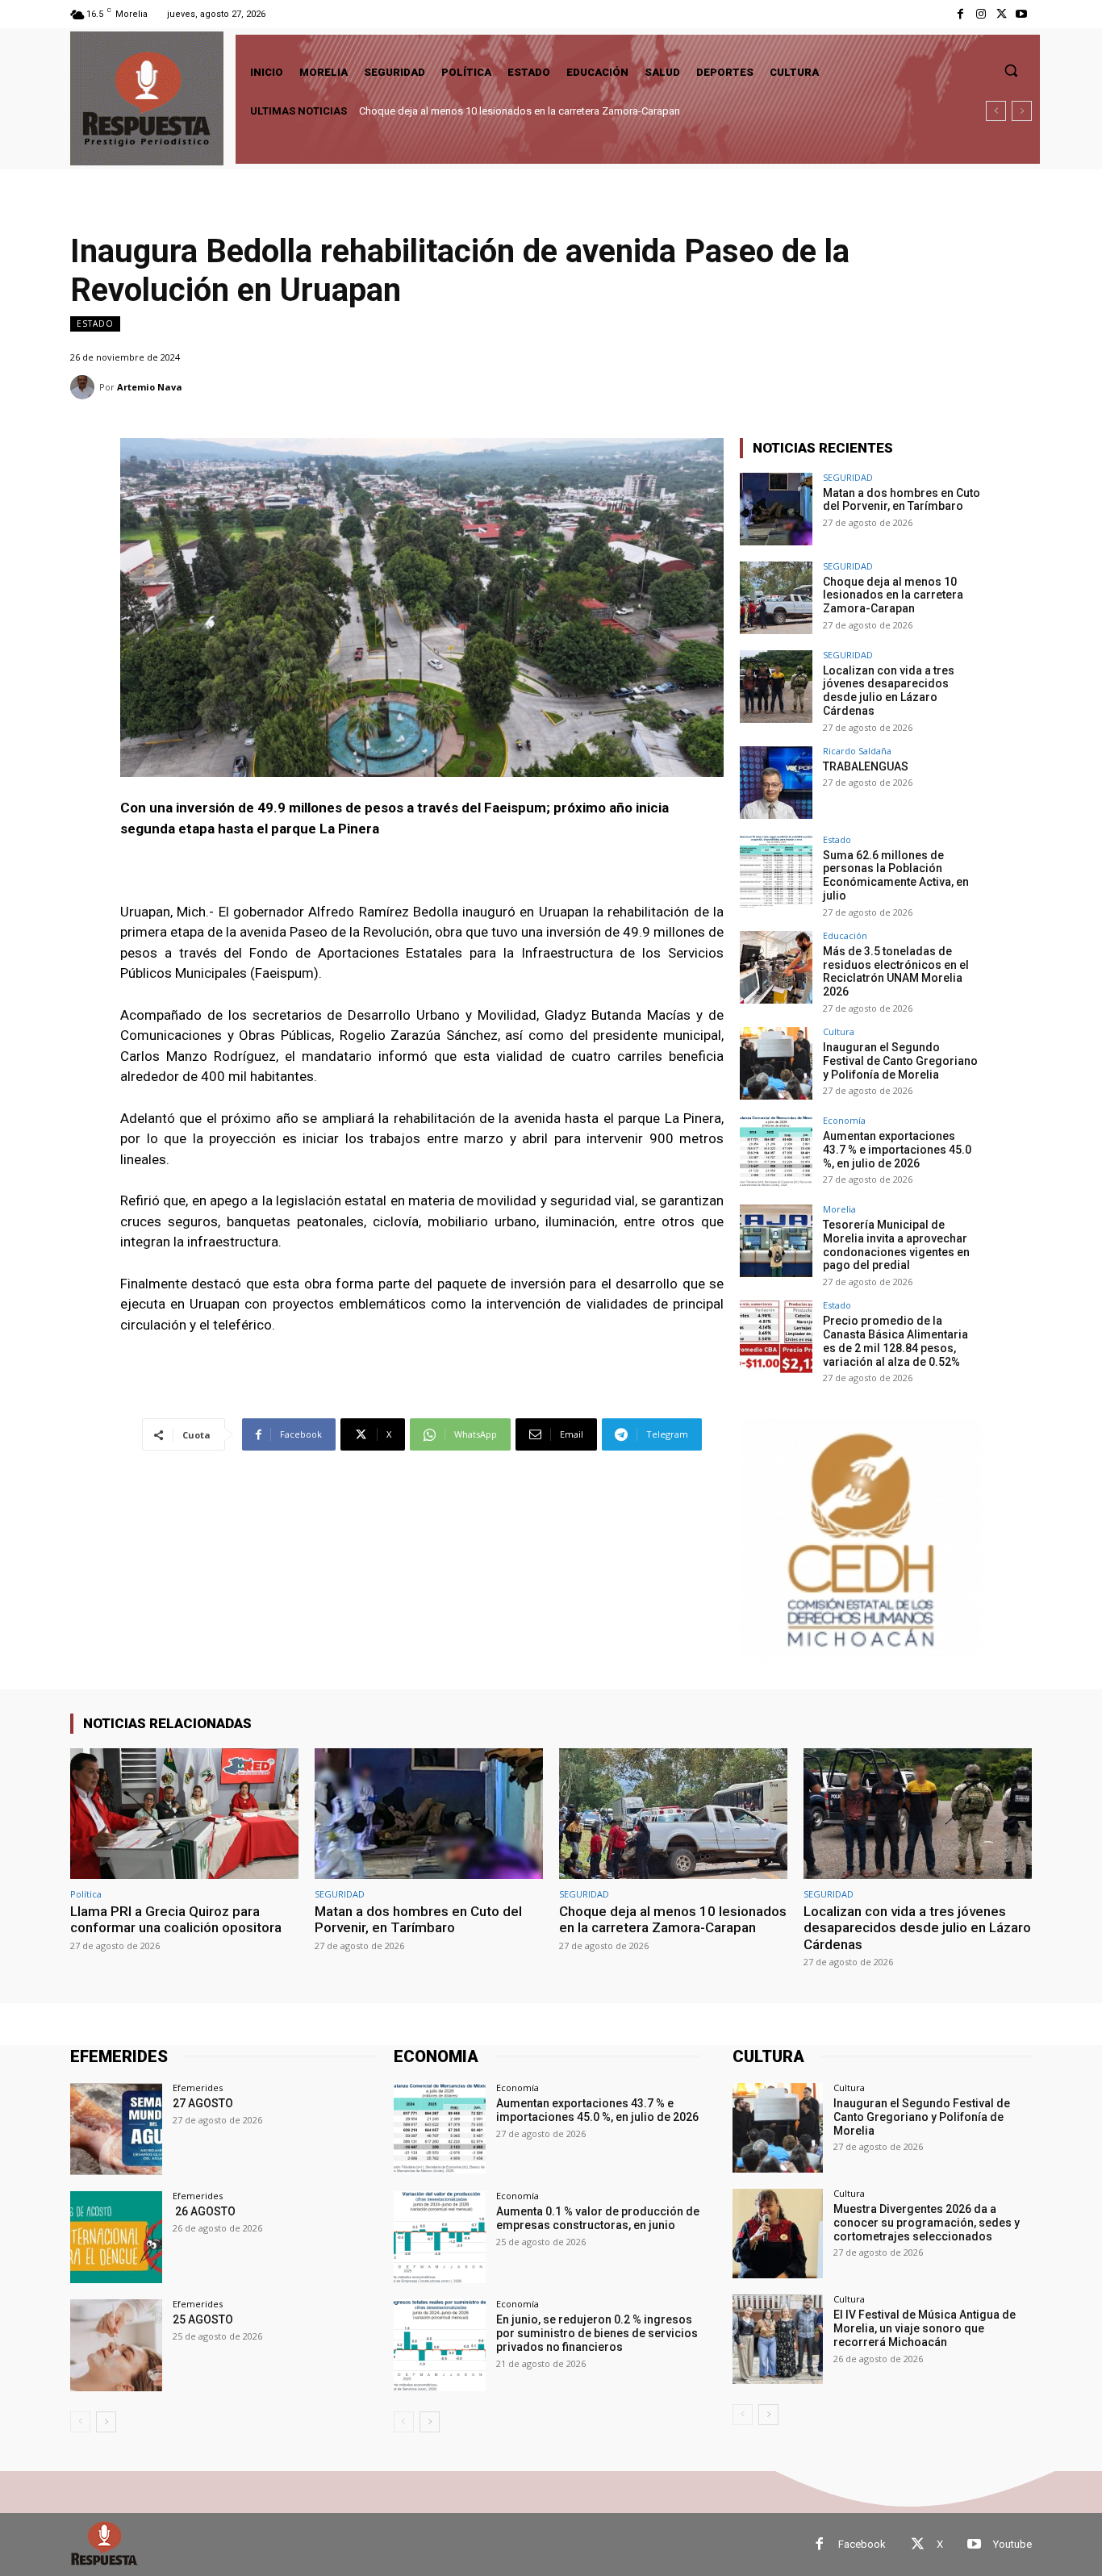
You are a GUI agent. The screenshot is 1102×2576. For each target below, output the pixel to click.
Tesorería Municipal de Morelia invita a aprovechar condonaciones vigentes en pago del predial (896, 1245)
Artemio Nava (150, 387)
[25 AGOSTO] (116, 2345)
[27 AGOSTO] (116, 2129)
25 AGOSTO (203, 2319)
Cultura (839, 1031)
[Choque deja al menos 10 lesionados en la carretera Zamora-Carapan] (776, 598)
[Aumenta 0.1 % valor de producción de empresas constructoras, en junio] (440, 2237)
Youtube (1012, 2544)
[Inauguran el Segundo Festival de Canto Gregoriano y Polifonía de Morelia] (776, 1063)
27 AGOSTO (203, 2103)
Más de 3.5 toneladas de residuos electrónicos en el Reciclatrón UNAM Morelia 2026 (896, 971)
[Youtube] (1022, 14)
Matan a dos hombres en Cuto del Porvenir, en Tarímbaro (902, 500)
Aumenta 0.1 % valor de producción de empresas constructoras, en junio (598, 2218)
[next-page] (106, 2422)
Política (86, 1894)
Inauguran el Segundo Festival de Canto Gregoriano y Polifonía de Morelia (900, 1061)
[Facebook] (960, 14)
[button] (1011, 70)
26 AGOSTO (204, 2211)
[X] (1002, 14)
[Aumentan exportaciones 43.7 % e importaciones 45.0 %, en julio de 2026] (776, 1152)
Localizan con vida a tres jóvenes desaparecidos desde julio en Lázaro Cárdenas (547, 111)
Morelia (839, 1209)
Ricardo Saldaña (857, 751)
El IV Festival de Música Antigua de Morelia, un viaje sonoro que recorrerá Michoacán (925, 2328)
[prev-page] (80, 2422)
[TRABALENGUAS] (776, 783)
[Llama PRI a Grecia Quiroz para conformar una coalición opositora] (184, 1813)
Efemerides (198, 2088)
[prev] (996, 111)
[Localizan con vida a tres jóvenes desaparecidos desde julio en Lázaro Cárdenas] (776, 687)
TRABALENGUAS (866, 766)
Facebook (862, 2544)
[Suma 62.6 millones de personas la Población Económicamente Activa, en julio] (776, 871)
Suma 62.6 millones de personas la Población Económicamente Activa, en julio (896, 875)
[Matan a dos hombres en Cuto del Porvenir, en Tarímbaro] (776, 509)
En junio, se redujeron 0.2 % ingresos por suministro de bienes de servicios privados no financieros (597, 2333)
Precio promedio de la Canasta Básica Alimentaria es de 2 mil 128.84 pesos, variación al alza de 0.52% (895, 1341)
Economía (844, 1120)
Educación (845, 935)
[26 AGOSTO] (116, 2237)
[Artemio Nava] (85, 387)
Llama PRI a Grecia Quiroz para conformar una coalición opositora (176, 1919)
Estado (95, 324)
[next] (1022, 111)
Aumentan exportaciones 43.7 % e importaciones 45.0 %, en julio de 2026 (898, 1150)
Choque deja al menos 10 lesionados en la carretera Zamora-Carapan (893, 595)
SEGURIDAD (848, 477)
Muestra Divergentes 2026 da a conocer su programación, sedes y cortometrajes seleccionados (927, 2223)
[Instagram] (981, 14)
